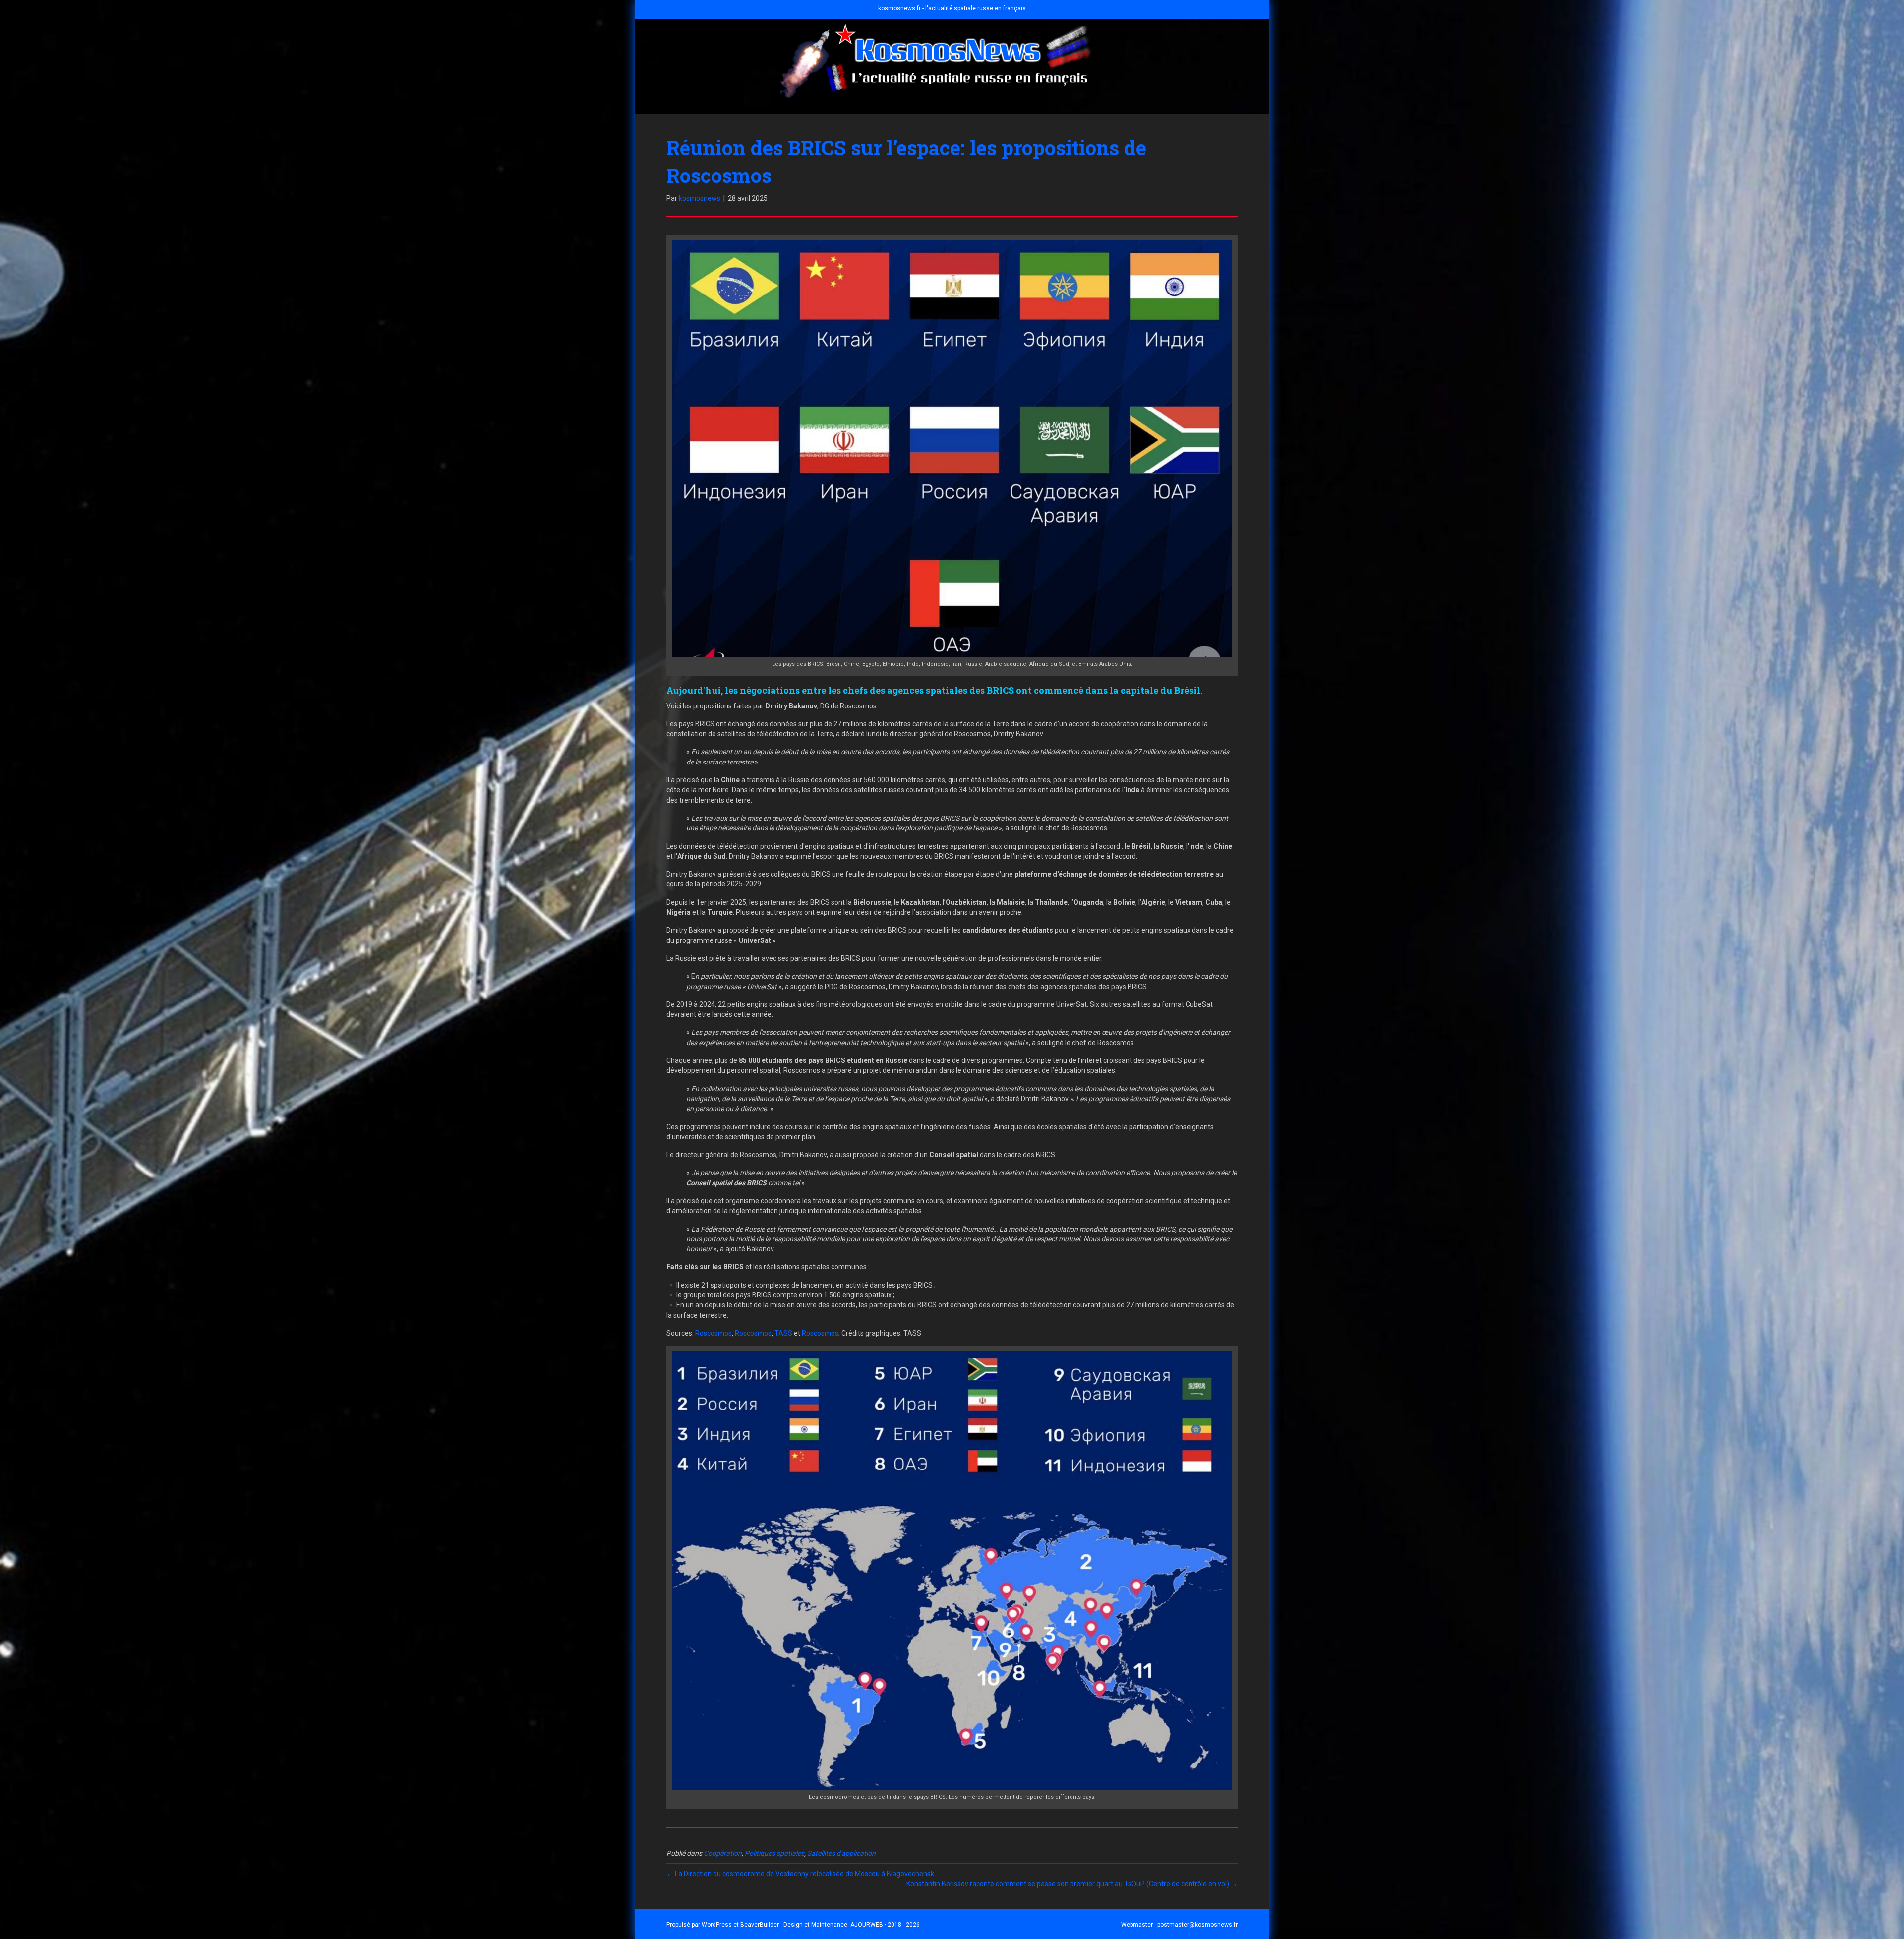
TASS (783, 1333)
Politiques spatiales (774, 1853)
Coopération (723, 1853)
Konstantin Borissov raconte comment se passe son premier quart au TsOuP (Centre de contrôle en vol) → (1072, 1884)
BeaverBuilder (760, 1925)
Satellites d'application (841, 1853)
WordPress (717, 1925)
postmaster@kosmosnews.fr (1197, 1925)
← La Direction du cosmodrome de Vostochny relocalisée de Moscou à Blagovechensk (800, 1874)
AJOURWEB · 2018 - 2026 (885, 1925)
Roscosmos (714, 1333)
